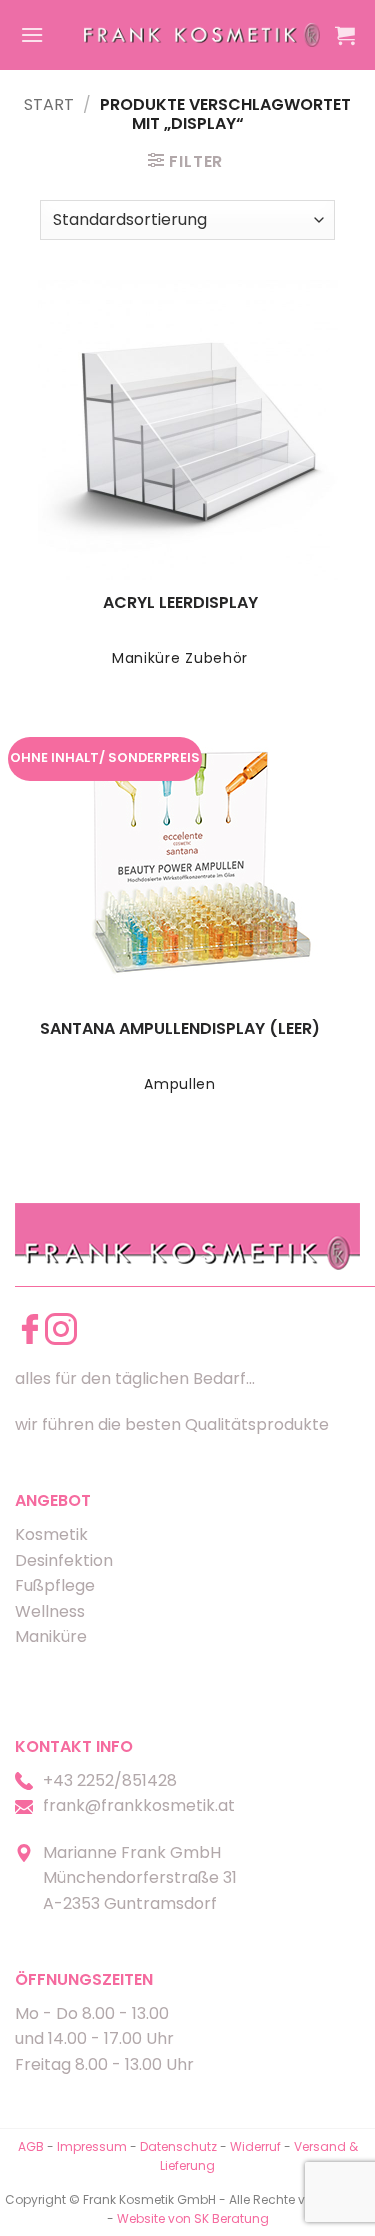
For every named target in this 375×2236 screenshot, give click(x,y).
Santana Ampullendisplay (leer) (180, 1029)
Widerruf (255, 2146)
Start (49, 104)
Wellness (50, 1611)
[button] (32, 34)
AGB (31, 2146)
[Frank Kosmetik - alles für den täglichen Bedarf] (202, 35)
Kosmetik (51, 1534)
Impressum (93, 2146)
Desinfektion (64, 1560)
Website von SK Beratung (193, 2218)
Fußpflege (55, 1585)
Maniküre (51, 1636)
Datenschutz (178, 2146)
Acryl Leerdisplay (180, 603)
